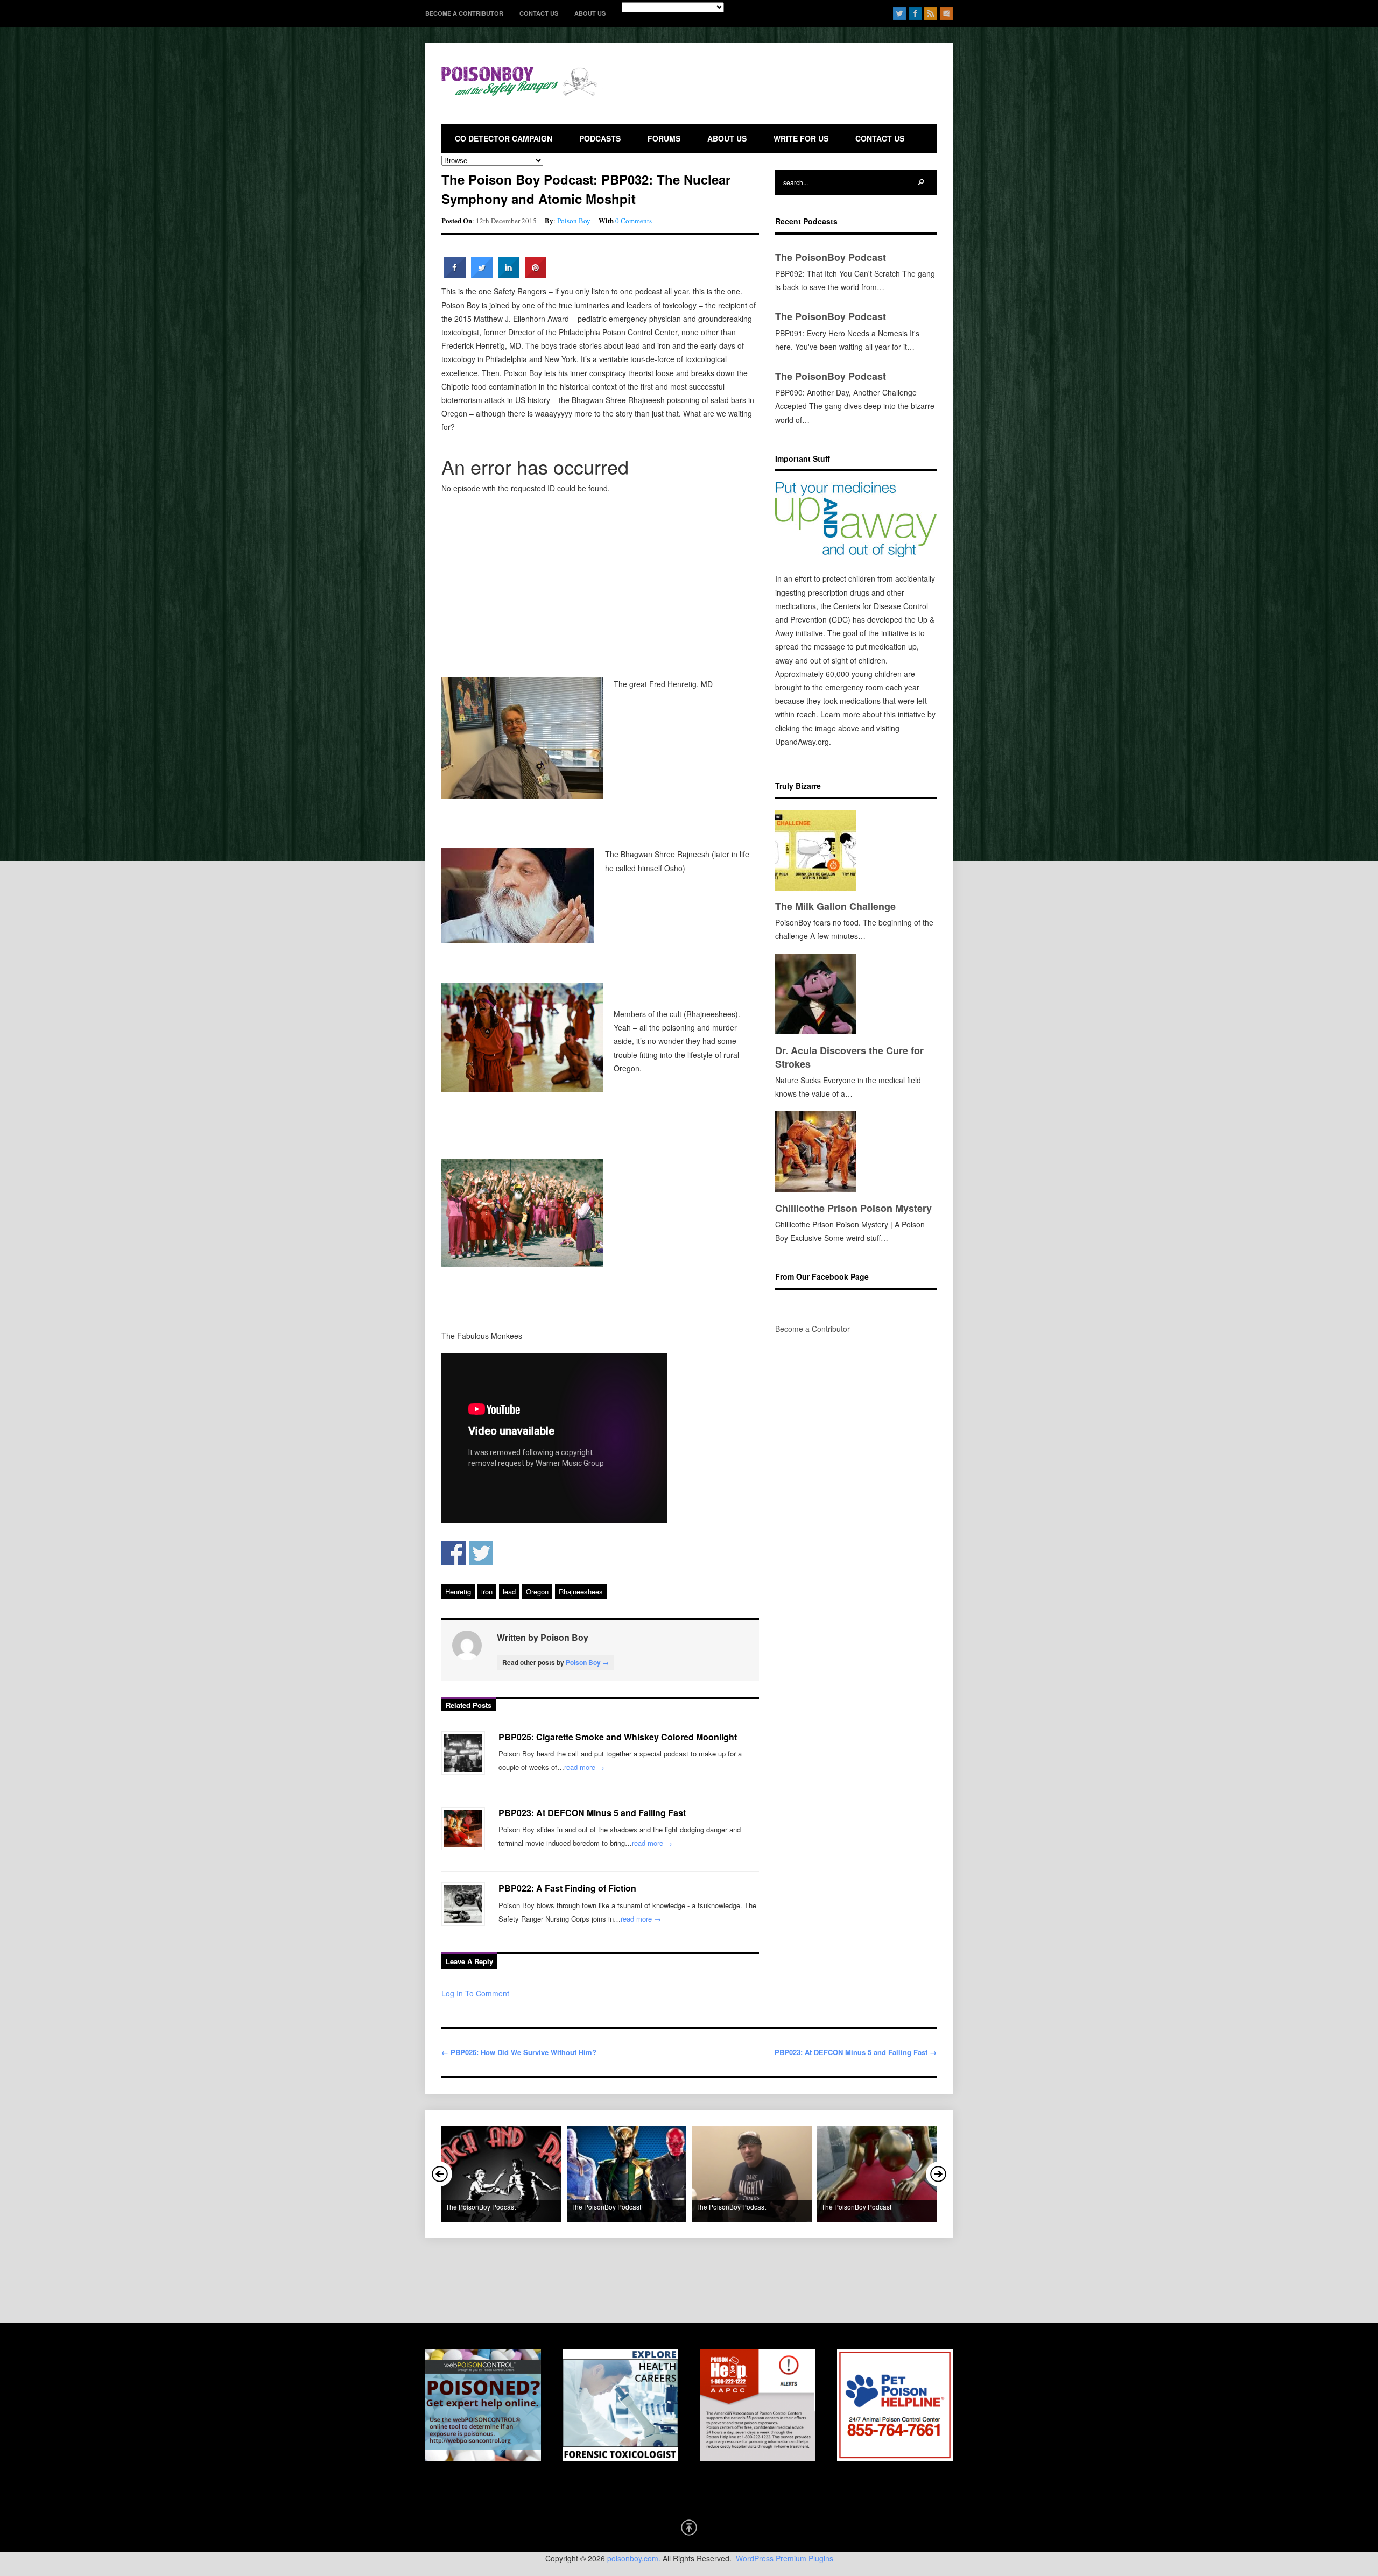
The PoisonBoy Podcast (831, 257)
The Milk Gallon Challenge (835, 906)
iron (487, 1592)
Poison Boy (574, 221)
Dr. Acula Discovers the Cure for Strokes (849, 1057)
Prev (440, 2174)
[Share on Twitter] (482, 275)
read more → (584, 1767)
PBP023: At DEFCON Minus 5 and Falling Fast (592, 1813)
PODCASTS (600, 138)
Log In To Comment (475, 1993)
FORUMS (664, 138)
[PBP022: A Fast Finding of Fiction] (463, 1904)
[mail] (946, 13)
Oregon (537, 1592)
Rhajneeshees (581, 1592)
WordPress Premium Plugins (785, 2558)
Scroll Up (689, 2528)
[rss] (931, 13)
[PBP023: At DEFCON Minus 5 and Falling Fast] (463, 1829)
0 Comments (634, 221)
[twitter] (899, 13)
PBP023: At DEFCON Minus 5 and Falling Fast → (856, 2052)
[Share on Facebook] (455, 275)
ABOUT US (590, 13)
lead (509, 1592)
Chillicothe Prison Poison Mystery (853, 1208)
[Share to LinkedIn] (509, 275)
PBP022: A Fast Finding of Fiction (567, 1888)
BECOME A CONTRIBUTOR (464, 13)
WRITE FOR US (801, 138)
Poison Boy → (587, 1662)
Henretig (458, 1592)
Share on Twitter (481, 1553)
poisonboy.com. (634, 2558)
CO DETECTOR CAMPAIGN (504, 138)
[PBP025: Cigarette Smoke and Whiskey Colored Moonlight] (463, 1753)
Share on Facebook (454, 1553)
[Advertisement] (795, 89)
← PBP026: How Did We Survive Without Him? (519, 2052)
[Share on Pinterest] (536, 275)
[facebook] (915, 13)
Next (938, 2174)
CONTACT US (539, 13)
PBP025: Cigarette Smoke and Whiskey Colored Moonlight (618, 1737)
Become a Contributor (813, 1329)
